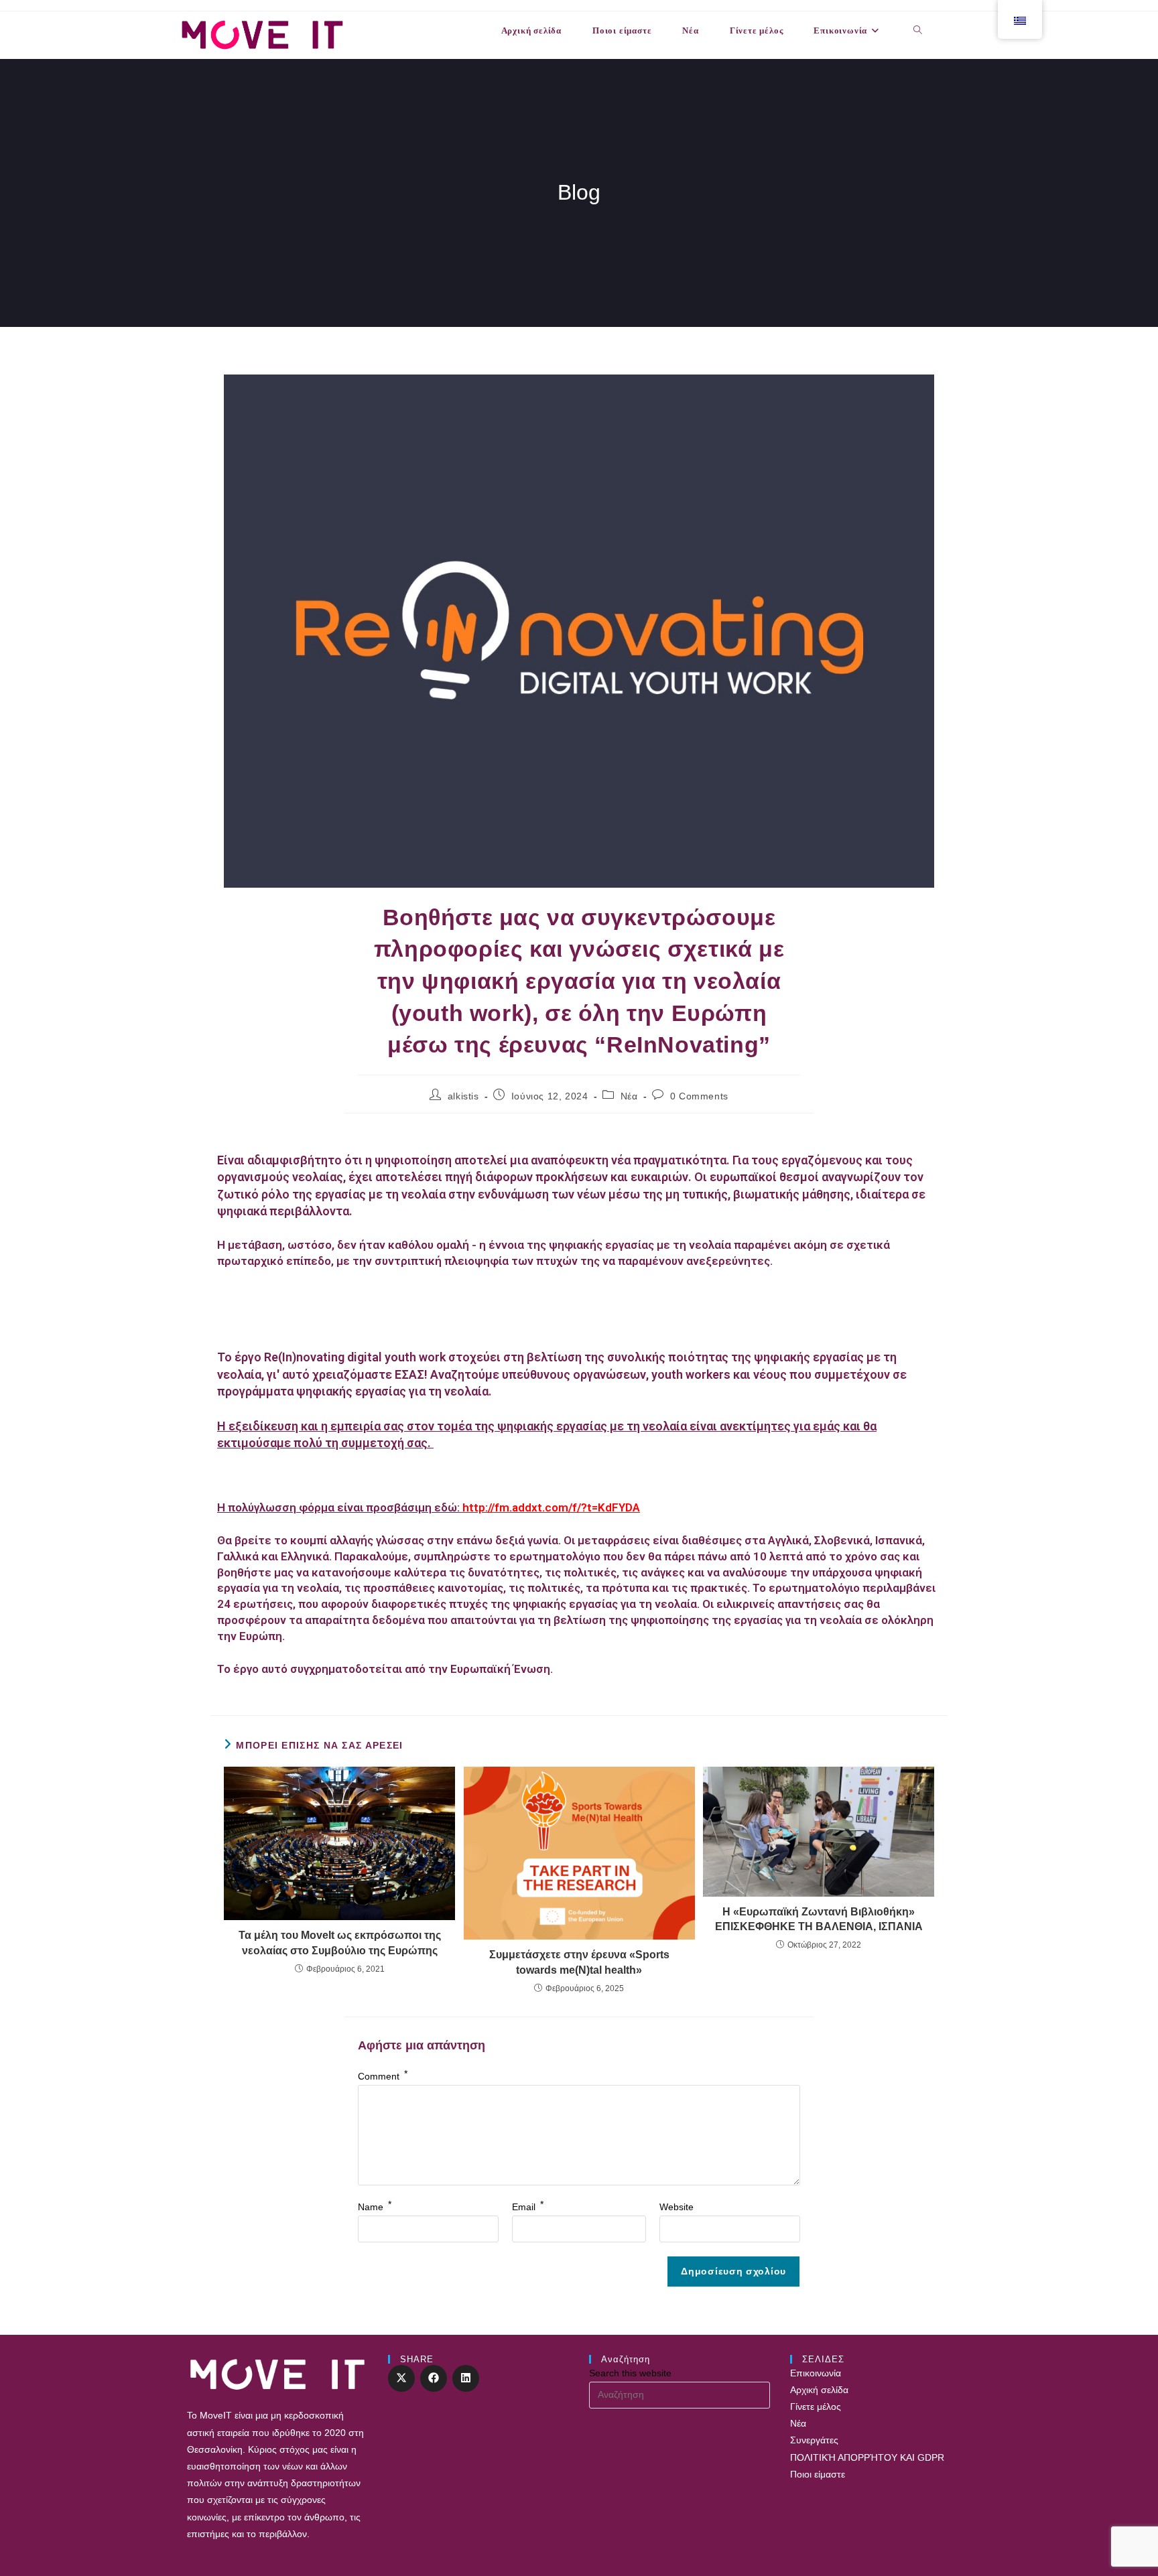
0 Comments (699, 1096)
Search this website (630, 2373)
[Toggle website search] (918, 31)
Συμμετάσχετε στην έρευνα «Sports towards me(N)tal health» (579, 1962)
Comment (383, 2076)
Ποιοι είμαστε (818, 2474)
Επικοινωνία (816, 2373)
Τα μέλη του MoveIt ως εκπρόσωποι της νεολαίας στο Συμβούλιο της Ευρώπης (340, 1943)
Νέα (629, 1096)
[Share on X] (401, 2378)
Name (375, 2207)
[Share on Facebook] (434, 2378)
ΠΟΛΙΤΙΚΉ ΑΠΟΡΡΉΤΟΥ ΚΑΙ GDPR (867, 2457)
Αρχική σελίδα (819, 2390)
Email (528, 2207)
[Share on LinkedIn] (466, 2378)
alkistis (463, 1096)
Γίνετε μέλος (816, 2406)
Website (677, 2207)
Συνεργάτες (814, 2440)
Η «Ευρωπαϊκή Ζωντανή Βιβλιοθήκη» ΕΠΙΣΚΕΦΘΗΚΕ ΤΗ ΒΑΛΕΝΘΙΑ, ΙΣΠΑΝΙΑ (819, 1919)
